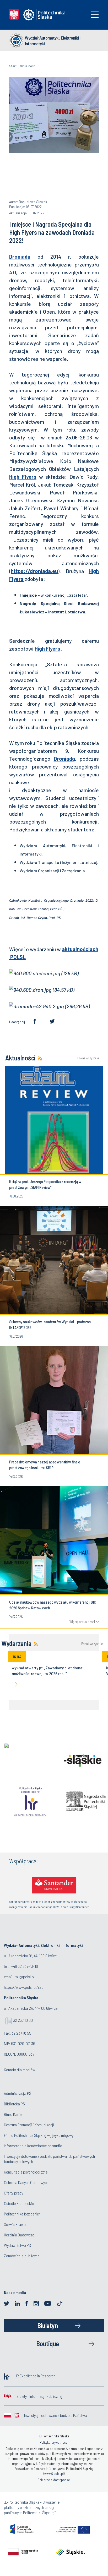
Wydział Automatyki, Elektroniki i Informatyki (53, 41)
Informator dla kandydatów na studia (33, 2146)
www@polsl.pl (54, 2474)
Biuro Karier (13, 2114)
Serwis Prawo (15, 2224)
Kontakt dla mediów (20, 2070)
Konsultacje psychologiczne (26, 2172)
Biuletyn (47, 2325)
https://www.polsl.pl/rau (24, 1987)
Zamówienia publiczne (22, 2256)
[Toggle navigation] (95, 15)
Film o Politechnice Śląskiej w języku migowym (40, 2135)
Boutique (48, 2343)
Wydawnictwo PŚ (17, 2245)
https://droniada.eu (34, 571)
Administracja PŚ (18, 2093)
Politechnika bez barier (22, 2214)
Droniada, (65, 759)
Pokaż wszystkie (88, 1058)
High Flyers (23, 477)
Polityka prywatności (54, 2442)
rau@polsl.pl (25, 1977)
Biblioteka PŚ (14, 2104)
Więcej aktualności (82, 1622)
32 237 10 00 (23, 2020)
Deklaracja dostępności (54, 2480)
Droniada (20, 257)
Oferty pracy (13, 2193)
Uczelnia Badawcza (19, 2235)
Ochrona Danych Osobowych (26, 2182)
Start (13, 66)
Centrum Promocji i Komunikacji (29, 2125)
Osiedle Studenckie (19, 2203)
